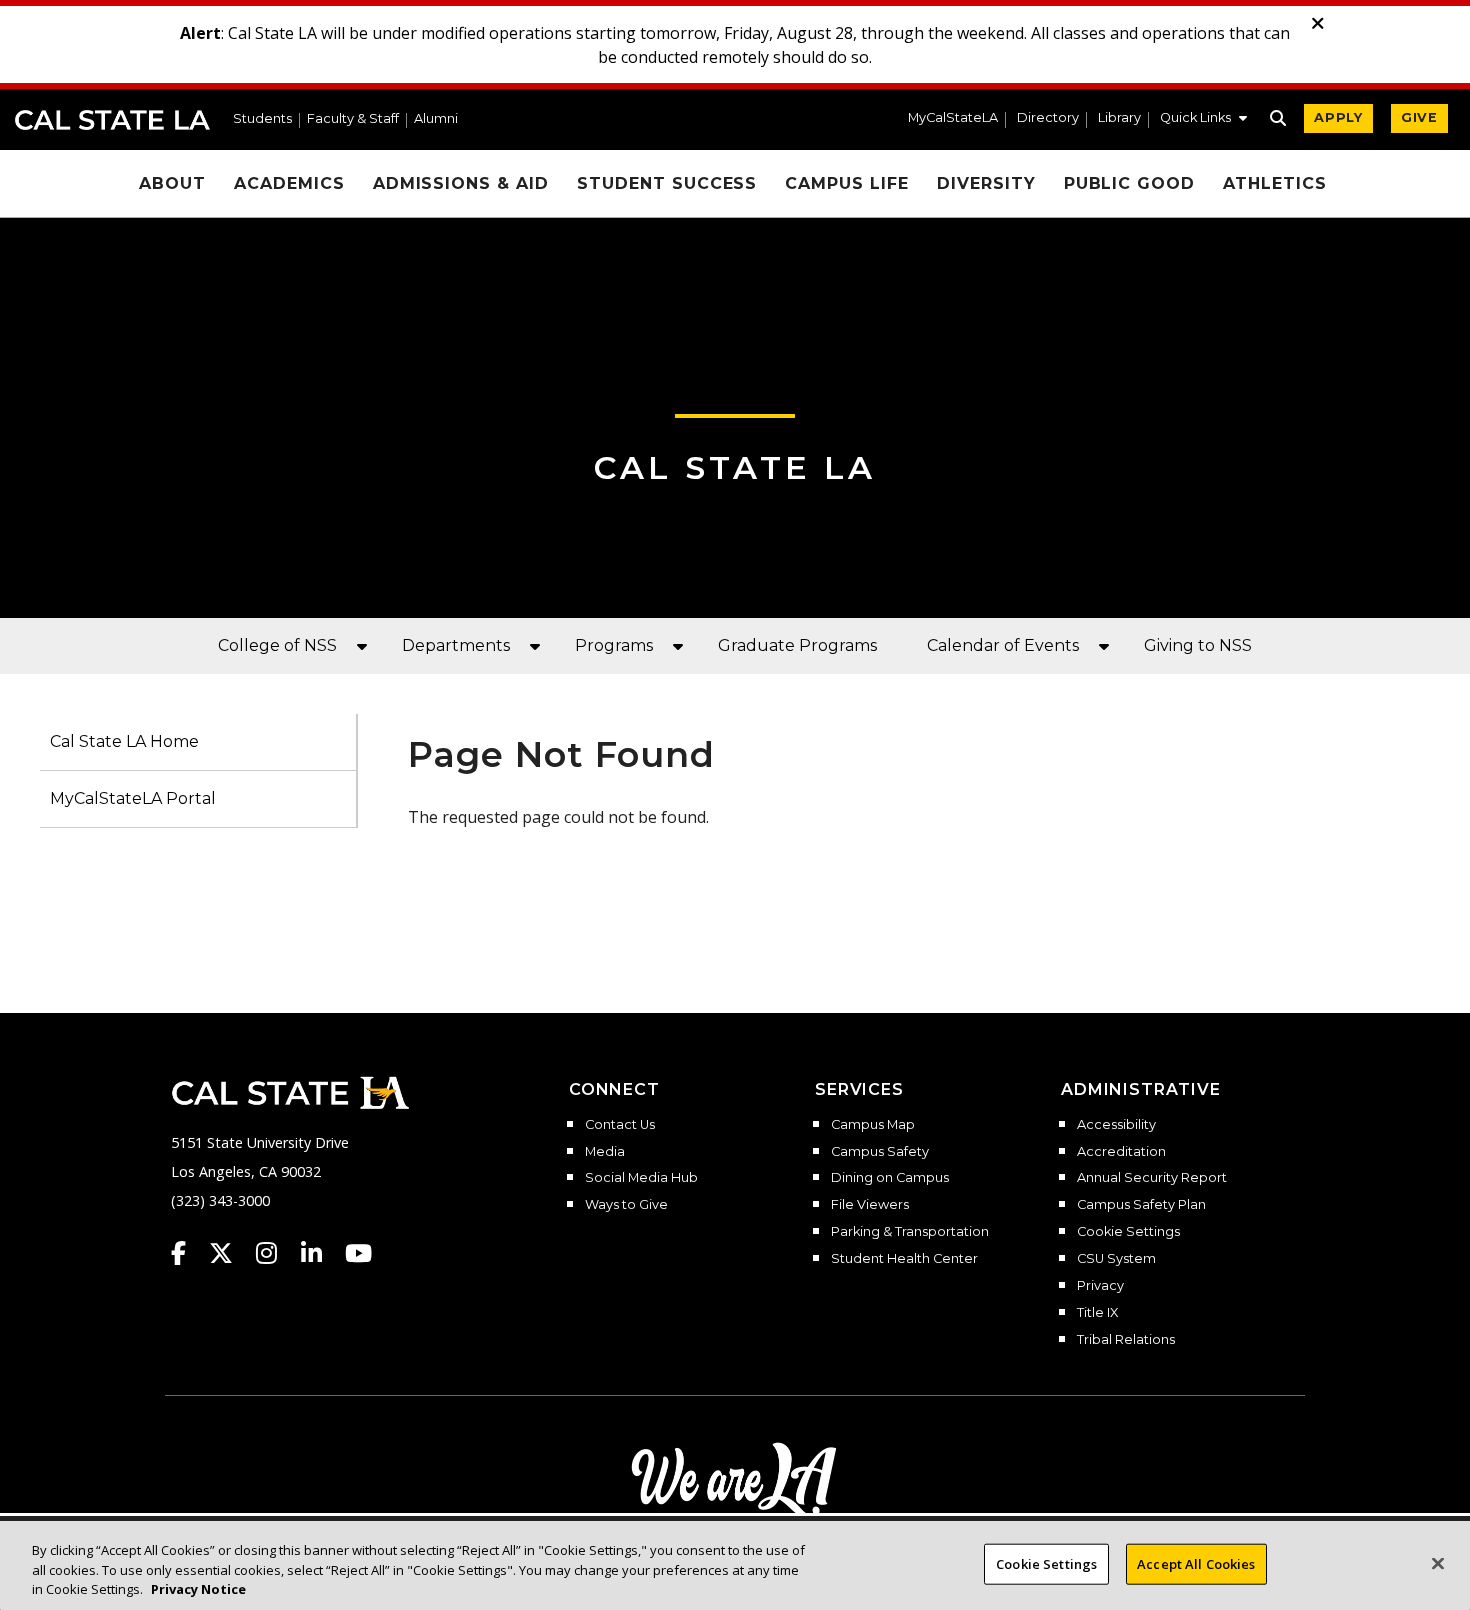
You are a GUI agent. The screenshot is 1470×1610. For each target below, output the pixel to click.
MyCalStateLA (953, 118)
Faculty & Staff (353, 119)
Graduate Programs (797, 645)
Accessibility (1116, 1125)
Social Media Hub (641, 1178)
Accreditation (1121, 1152)
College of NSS (277, 645)
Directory (1048, 118)
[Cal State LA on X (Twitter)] (230, 1253)
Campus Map (873, 1125)
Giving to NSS (1198, 645)
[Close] (1438, 1563)
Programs (614, 645)
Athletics (1275, 183)
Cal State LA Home (124, 741)
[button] (1203, 120)
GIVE (1419, 117)
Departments (456, 645)
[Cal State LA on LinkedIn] (321, 1253)
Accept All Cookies (1196, 1563)
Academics (289, 183)
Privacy (1100, 1286)
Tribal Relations (1126, 1340)
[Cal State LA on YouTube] (358, 1253)
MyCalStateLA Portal (133, 798)
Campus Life (847, 183)
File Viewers (870, 1205)
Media (605, 1152)
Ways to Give (626, 1205)
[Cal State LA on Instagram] (276, 1253)
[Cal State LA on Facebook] (188, 1253)
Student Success (667, 183)
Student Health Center (904, 1259)
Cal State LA (112, 120)
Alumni (436, 119)
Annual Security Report (1152, 1178)
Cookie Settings (1128, 1232)
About (172, 183)
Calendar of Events (1003, 645)
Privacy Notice (198, 1589)
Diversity (986, 183)
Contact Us (620, 1125)
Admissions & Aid (461, 183)
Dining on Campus (890, 1178)
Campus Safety (880, 1152)
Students (262, 119)
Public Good (1130, 183)
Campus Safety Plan (1141, 1205)
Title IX (1097, 1313)
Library (1119, 118)
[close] (1318, 24)
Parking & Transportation (910, 1232)
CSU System (1116, 1259)
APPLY (1338, 117)
